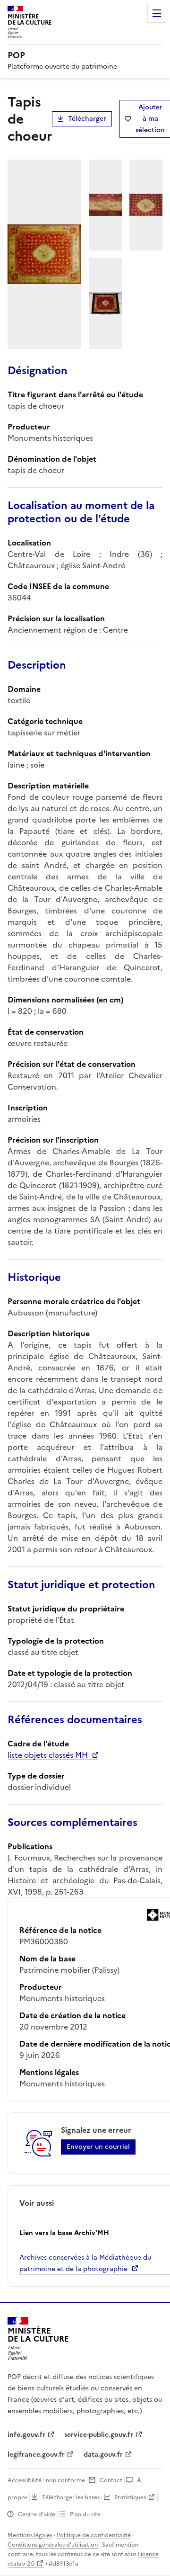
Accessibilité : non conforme (46, 2480)
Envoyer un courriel (98, 2147)
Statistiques (130, 2497)
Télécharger (87, 119)
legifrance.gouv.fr (36, 2455)
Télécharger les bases (71, 2497)
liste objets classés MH (48, 1755)
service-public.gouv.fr (99, 2435)
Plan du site (85, 2514)
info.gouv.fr (26, 2435)
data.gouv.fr (103, 2455)
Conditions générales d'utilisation (53, 2545)
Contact (111, 2480)
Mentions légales (30, 2535)
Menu (157, 13)
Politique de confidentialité (94, 2535)
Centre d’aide (37, 2514)
